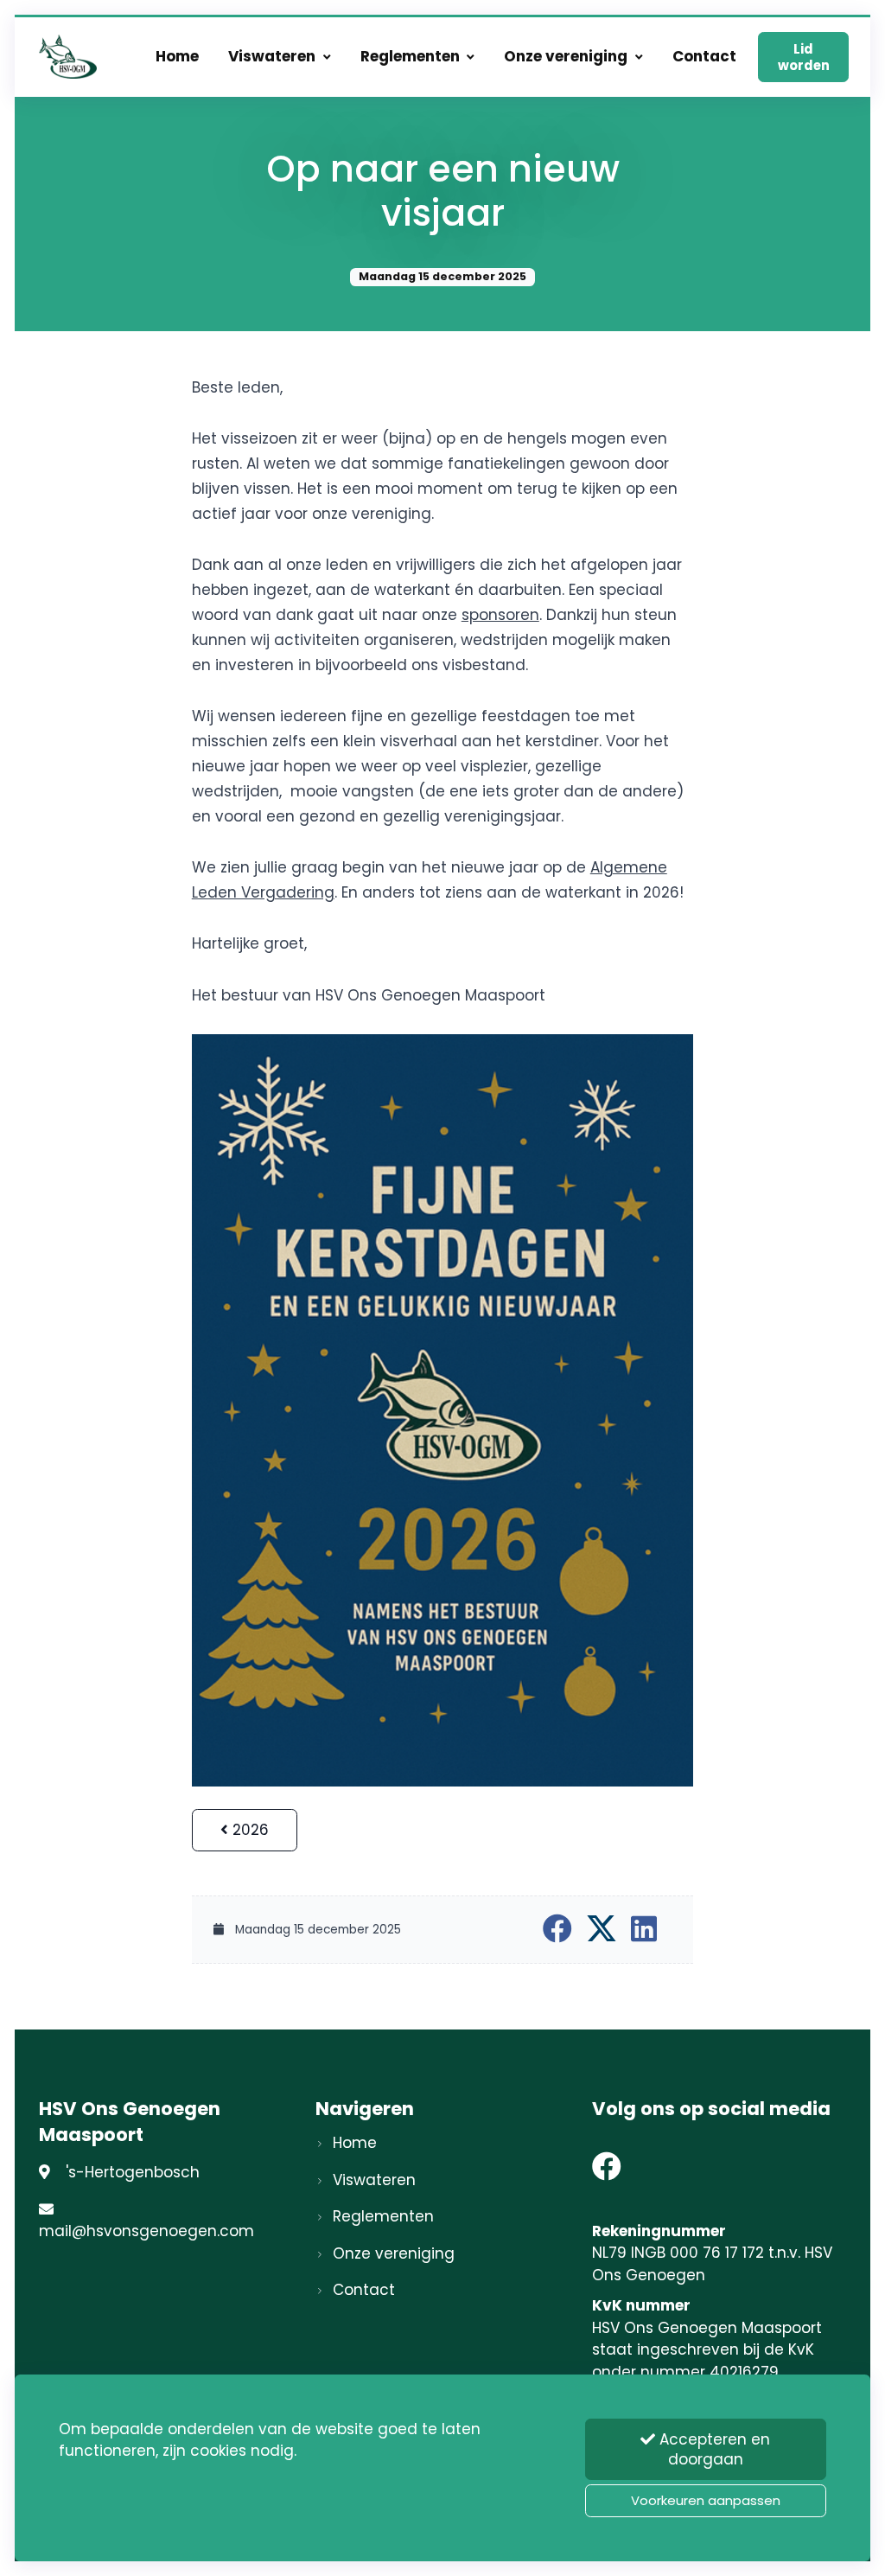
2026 (248, 1830)
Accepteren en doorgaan (713, 2449)
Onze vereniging (566, 56)
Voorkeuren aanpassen (706, 2500)
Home (177, 56)
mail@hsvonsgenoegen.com (146, 2231)
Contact (704, 56)
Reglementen (410, 56)
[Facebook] (607, 2172)
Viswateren (272, 56)
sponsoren (500, 615)
